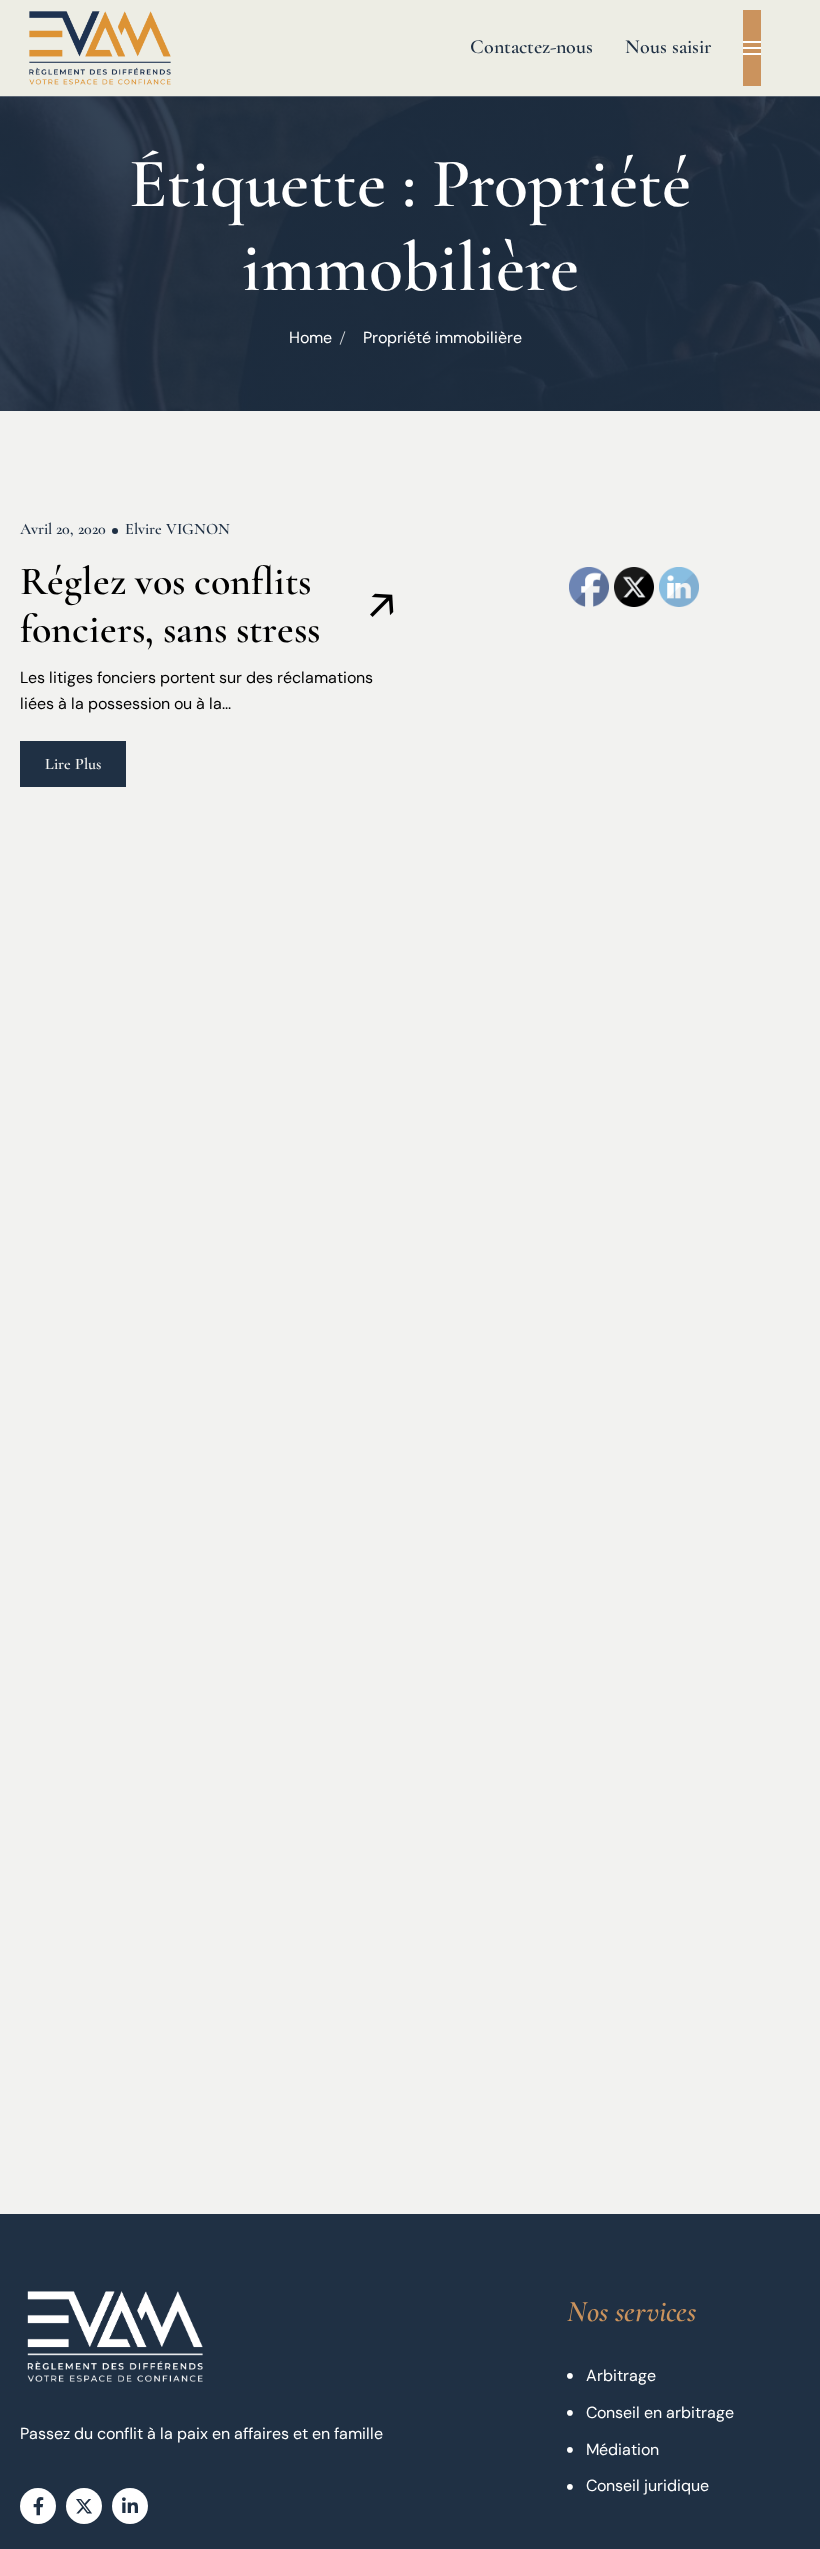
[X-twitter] (84, 2506)
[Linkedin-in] (130, 2506)
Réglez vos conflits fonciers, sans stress (170, 605)
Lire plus (73, 764)
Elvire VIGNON (177, 529)
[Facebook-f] (38, 2506)
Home (310, 337)
